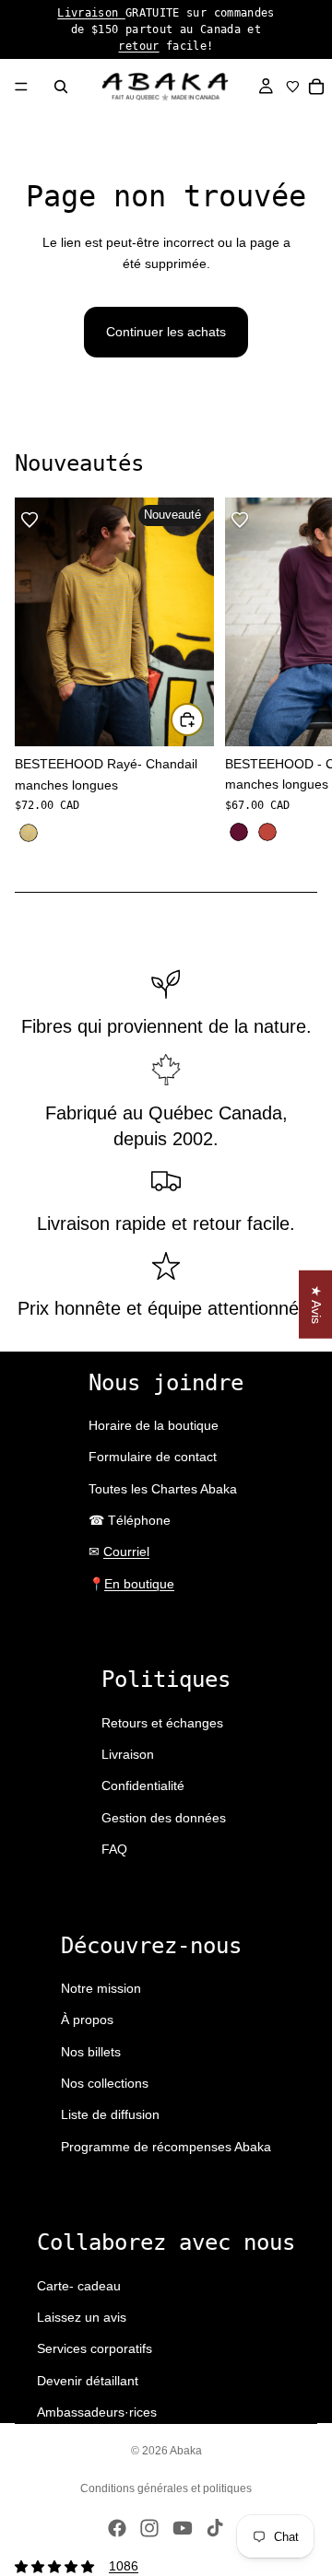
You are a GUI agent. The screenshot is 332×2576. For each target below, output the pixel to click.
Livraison (91, 13)
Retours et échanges (162, 1723)
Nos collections (105, 2083)
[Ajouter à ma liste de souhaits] (30, 520)
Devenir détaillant (88, 2381)
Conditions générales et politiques (166, 2488)
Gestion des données (164, 1818)
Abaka (186, 2451)
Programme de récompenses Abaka (166, 2147)
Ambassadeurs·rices (97, 2412)
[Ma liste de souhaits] (293, 87)
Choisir (203, 720)
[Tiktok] (215, 2528)
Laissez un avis (82, 2317)
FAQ (114, 1849)
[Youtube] (183, 2528)
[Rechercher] (61, 87)
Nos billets (91, 2052)
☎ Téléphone (130, 1520)
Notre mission (101, 1988)
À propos (87, 2020)
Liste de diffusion (110, 2114)
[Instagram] (149, 2528)
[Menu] (21, 87)
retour (138, 46)
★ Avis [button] (316, 1305)
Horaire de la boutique (154, 1425)
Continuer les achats (166, 332)
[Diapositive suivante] (297, 672)
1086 (124, 2566)
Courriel (126, 1551)
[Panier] (317, 87)
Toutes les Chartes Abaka (163, 1489)
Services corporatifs (95, 2348)
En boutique (139, 1584)
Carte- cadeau (79, 2286)
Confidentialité (143, 1786)
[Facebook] (117, 2528)
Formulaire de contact (153, 1457)
